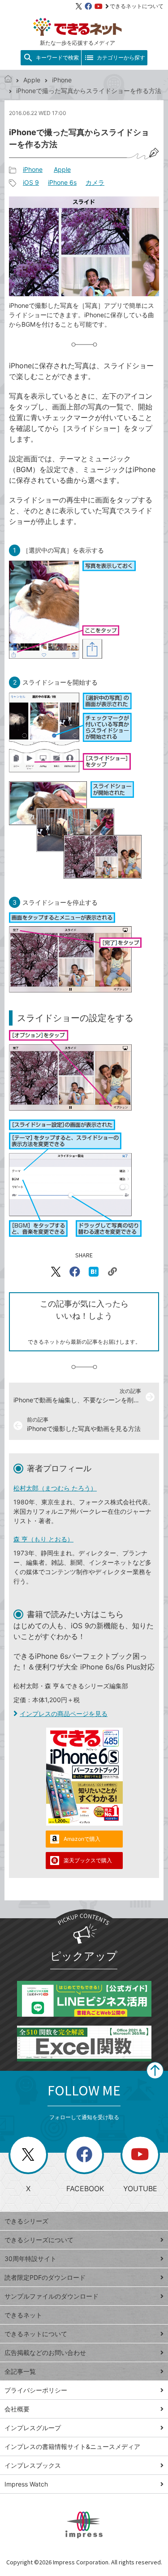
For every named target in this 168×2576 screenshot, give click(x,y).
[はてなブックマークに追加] (94, 1272)
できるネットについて (137, 6)
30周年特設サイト (30, 2259)
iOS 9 (31, 182)
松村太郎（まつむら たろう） (55, 1488)
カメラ (95, 182)
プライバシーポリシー (36, 2390)
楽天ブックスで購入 (88, 1860)
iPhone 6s (62, 182)
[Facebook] (88, 6)
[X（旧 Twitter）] (79, 6)
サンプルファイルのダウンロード (52, 2296)
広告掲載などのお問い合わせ (45, 2352)
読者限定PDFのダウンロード (45, 2277)
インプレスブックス (33, 2465)
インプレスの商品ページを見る (64, 1714)
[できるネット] (8, 80)
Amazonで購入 (82, 1839)
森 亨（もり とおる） (43, 1539)
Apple (32, 80)
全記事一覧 (20, 2371)
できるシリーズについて (39, 2240)
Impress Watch (26, 2484)
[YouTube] (99, 6)
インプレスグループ (33, 2428)
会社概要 (17, 2409)
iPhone (62, 80)
